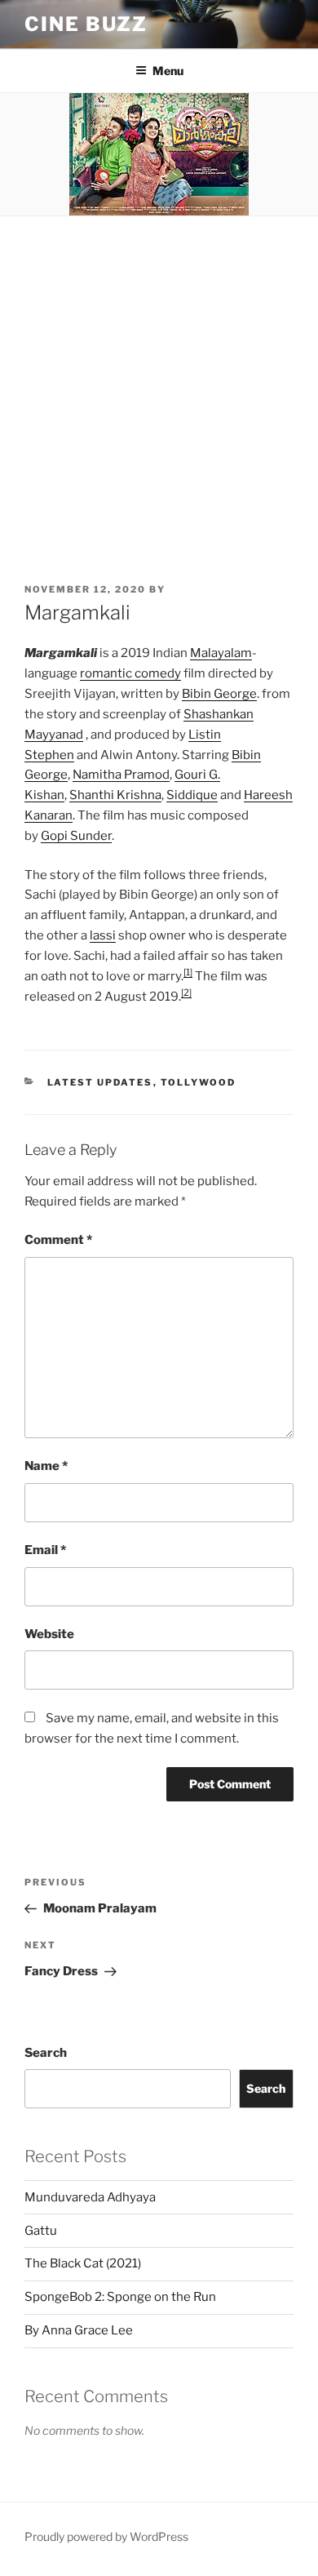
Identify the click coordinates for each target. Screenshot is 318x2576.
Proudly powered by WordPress (106, 2536)
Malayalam (221, 653)
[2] (186, 993)
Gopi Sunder (76, 836)
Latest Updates (100, 1082)
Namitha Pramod (121, 775)
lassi (103, 935)
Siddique (192, 795)
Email (45, 1550)
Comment (58, 1240)
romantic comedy (130, 673)
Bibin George (219, 694)
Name (46, 1466)
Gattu (41, 2231)
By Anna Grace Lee (79, 2330)
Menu (168, 71)
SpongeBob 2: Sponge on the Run (120, 2297)
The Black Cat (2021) (83, 2263)
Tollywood (199, 1082)
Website (49, 1634)
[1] (188, 972)
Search (46, 2053)
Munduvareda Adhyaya (90, 2197)
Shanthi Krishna (115, 795)
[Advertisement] (159, 384)
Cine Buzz (86, 24)
